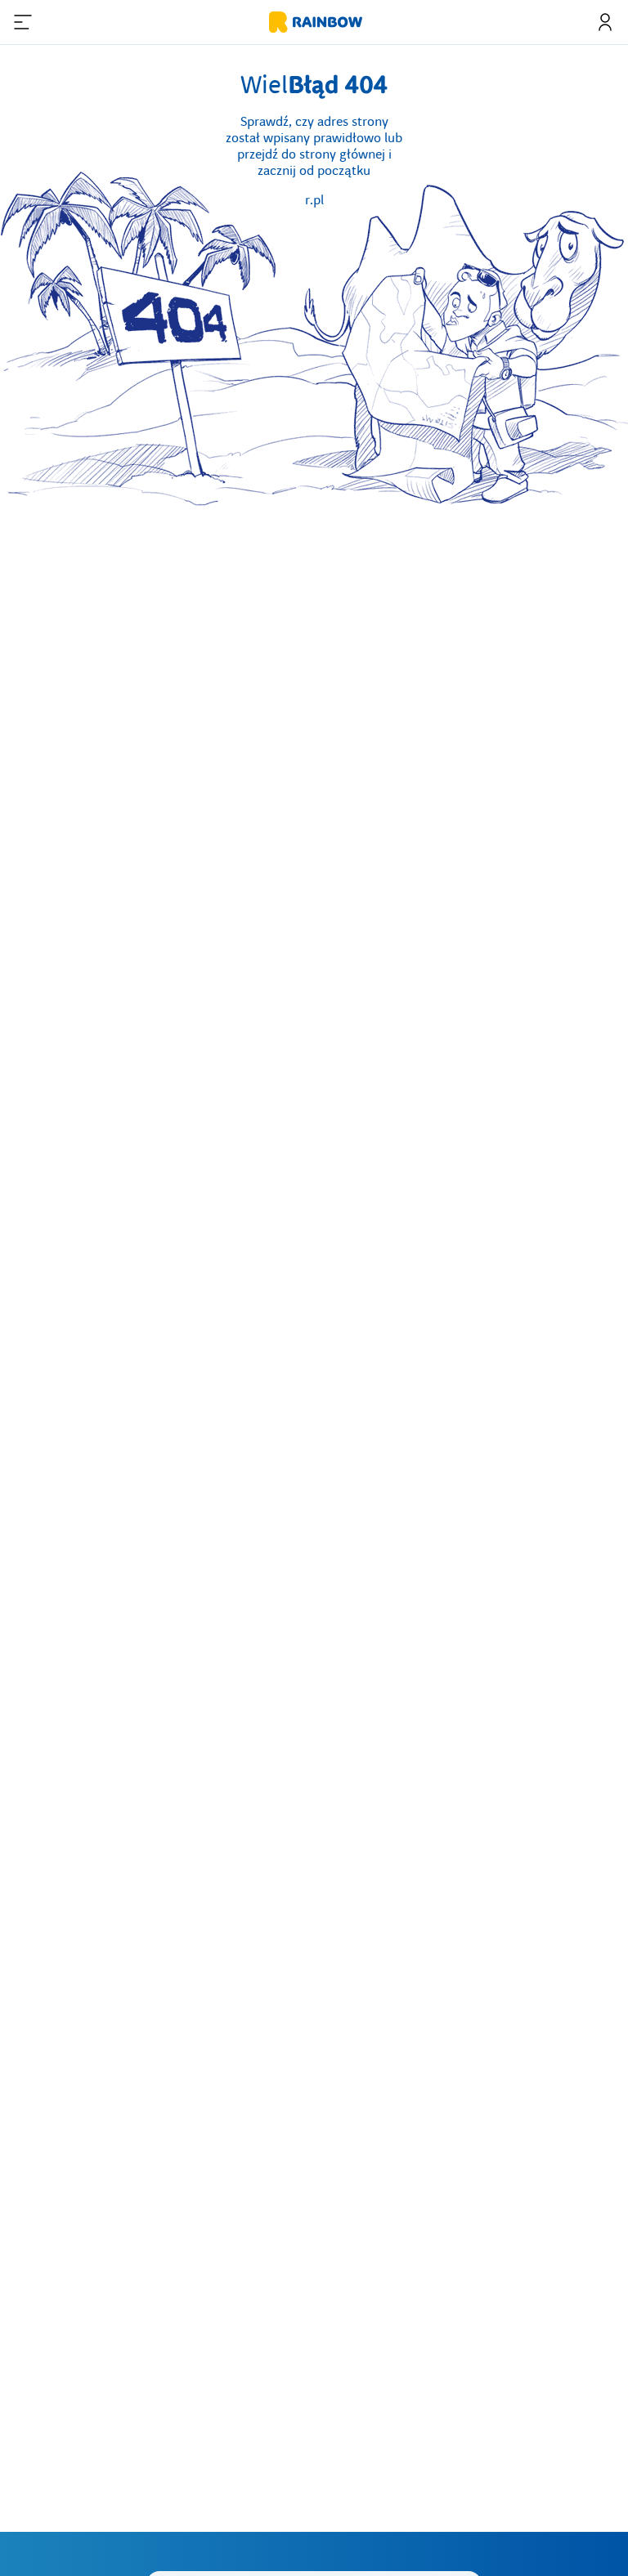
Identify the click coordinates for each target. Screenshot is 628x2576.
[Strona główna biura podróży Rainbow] (314, 22)
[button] (23, 22)
